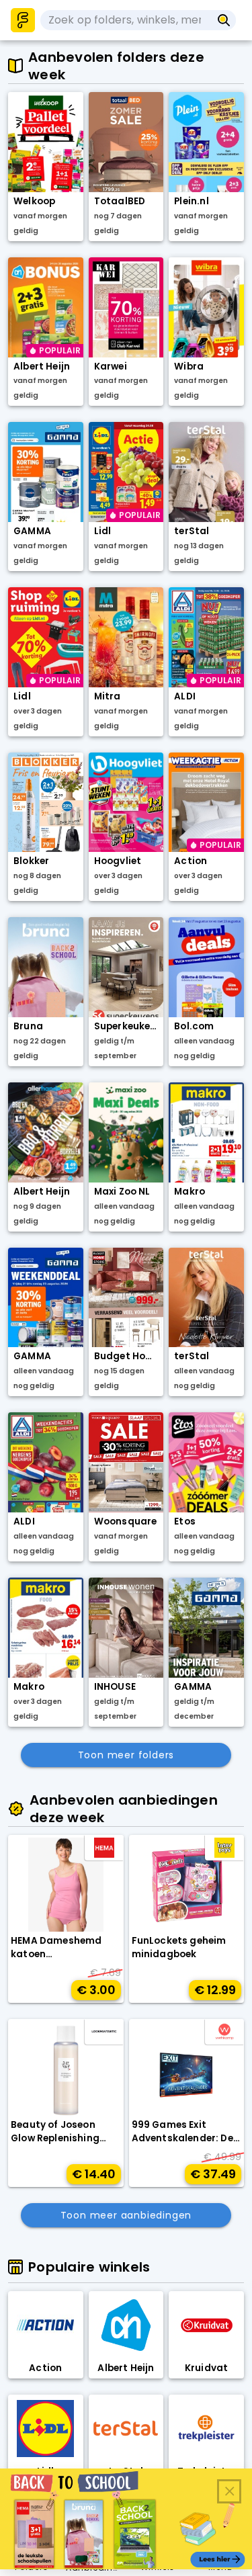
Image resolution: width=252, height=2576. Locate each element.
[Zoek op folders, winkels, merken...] (224, 20)
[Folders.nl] (23, 20)
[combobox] (126, 20)
